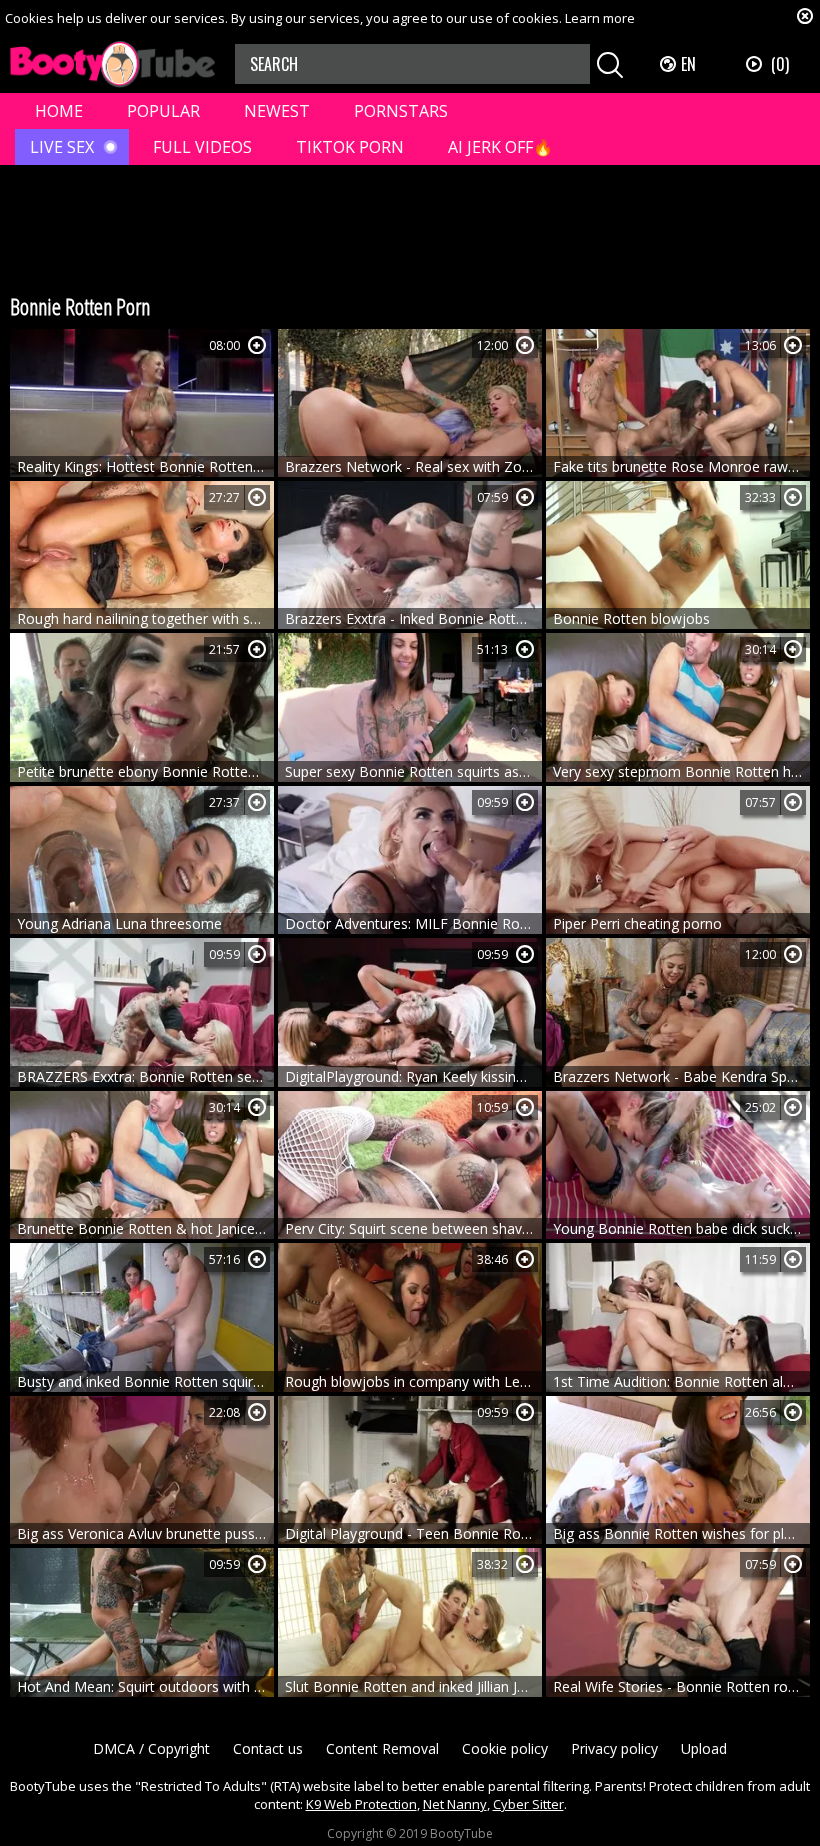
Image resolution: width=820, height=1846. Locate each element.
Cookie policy (505, 1748)
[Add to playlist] (257, 345)
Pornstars (401, 111)
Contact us (268, 1748)
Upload (704, 1748)
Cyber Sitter (528, 1804)
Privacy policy (614, 1748)
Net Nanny (455, 1804)
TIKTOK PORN (350, 147)
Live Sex (62, 147)
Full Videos (202, 147)
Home (59, 111)
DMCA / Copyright (151, 1748)
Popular (163, 111)
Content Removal (382, 1748)
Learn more (600, 18)
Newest (277, 111)
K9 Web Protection (361, 1804)
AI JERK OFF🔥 (500, 147)
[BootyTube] (112, 64)
